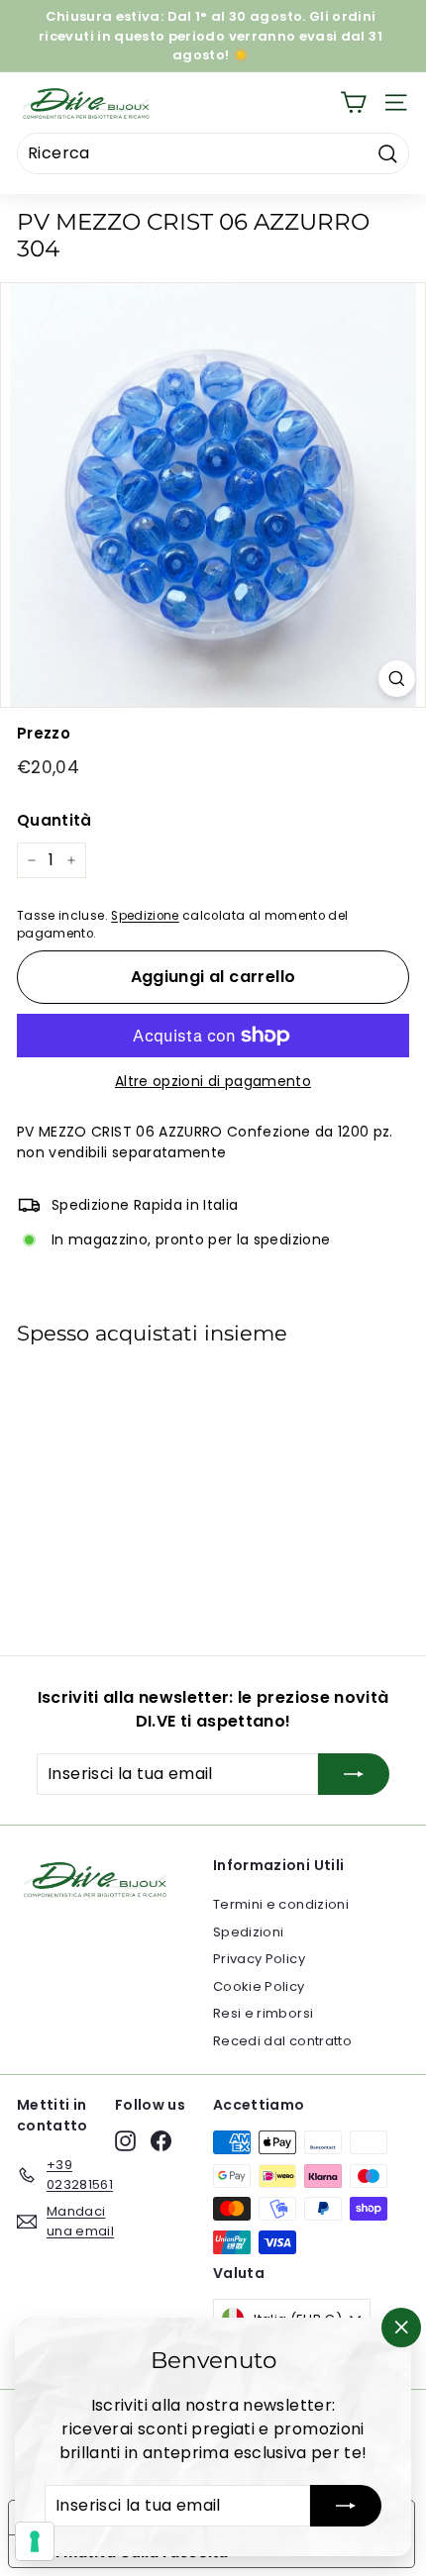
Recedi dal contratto (282, 2041)
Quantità (54, 820)
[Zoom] (397, 679)
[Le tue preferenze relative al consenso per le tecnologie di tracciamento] (35, 2541)
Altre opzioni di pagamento (213, 1081)
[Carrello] (353, 102)
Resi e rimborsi (263, 2013)
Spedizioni (249, 1932)
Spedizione (145, 916)
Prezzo (44, 733)
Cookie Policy (259, 1986)
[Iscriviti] (346, 2506)
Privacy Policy (259, 1959)
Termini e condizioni (281, 1904)
